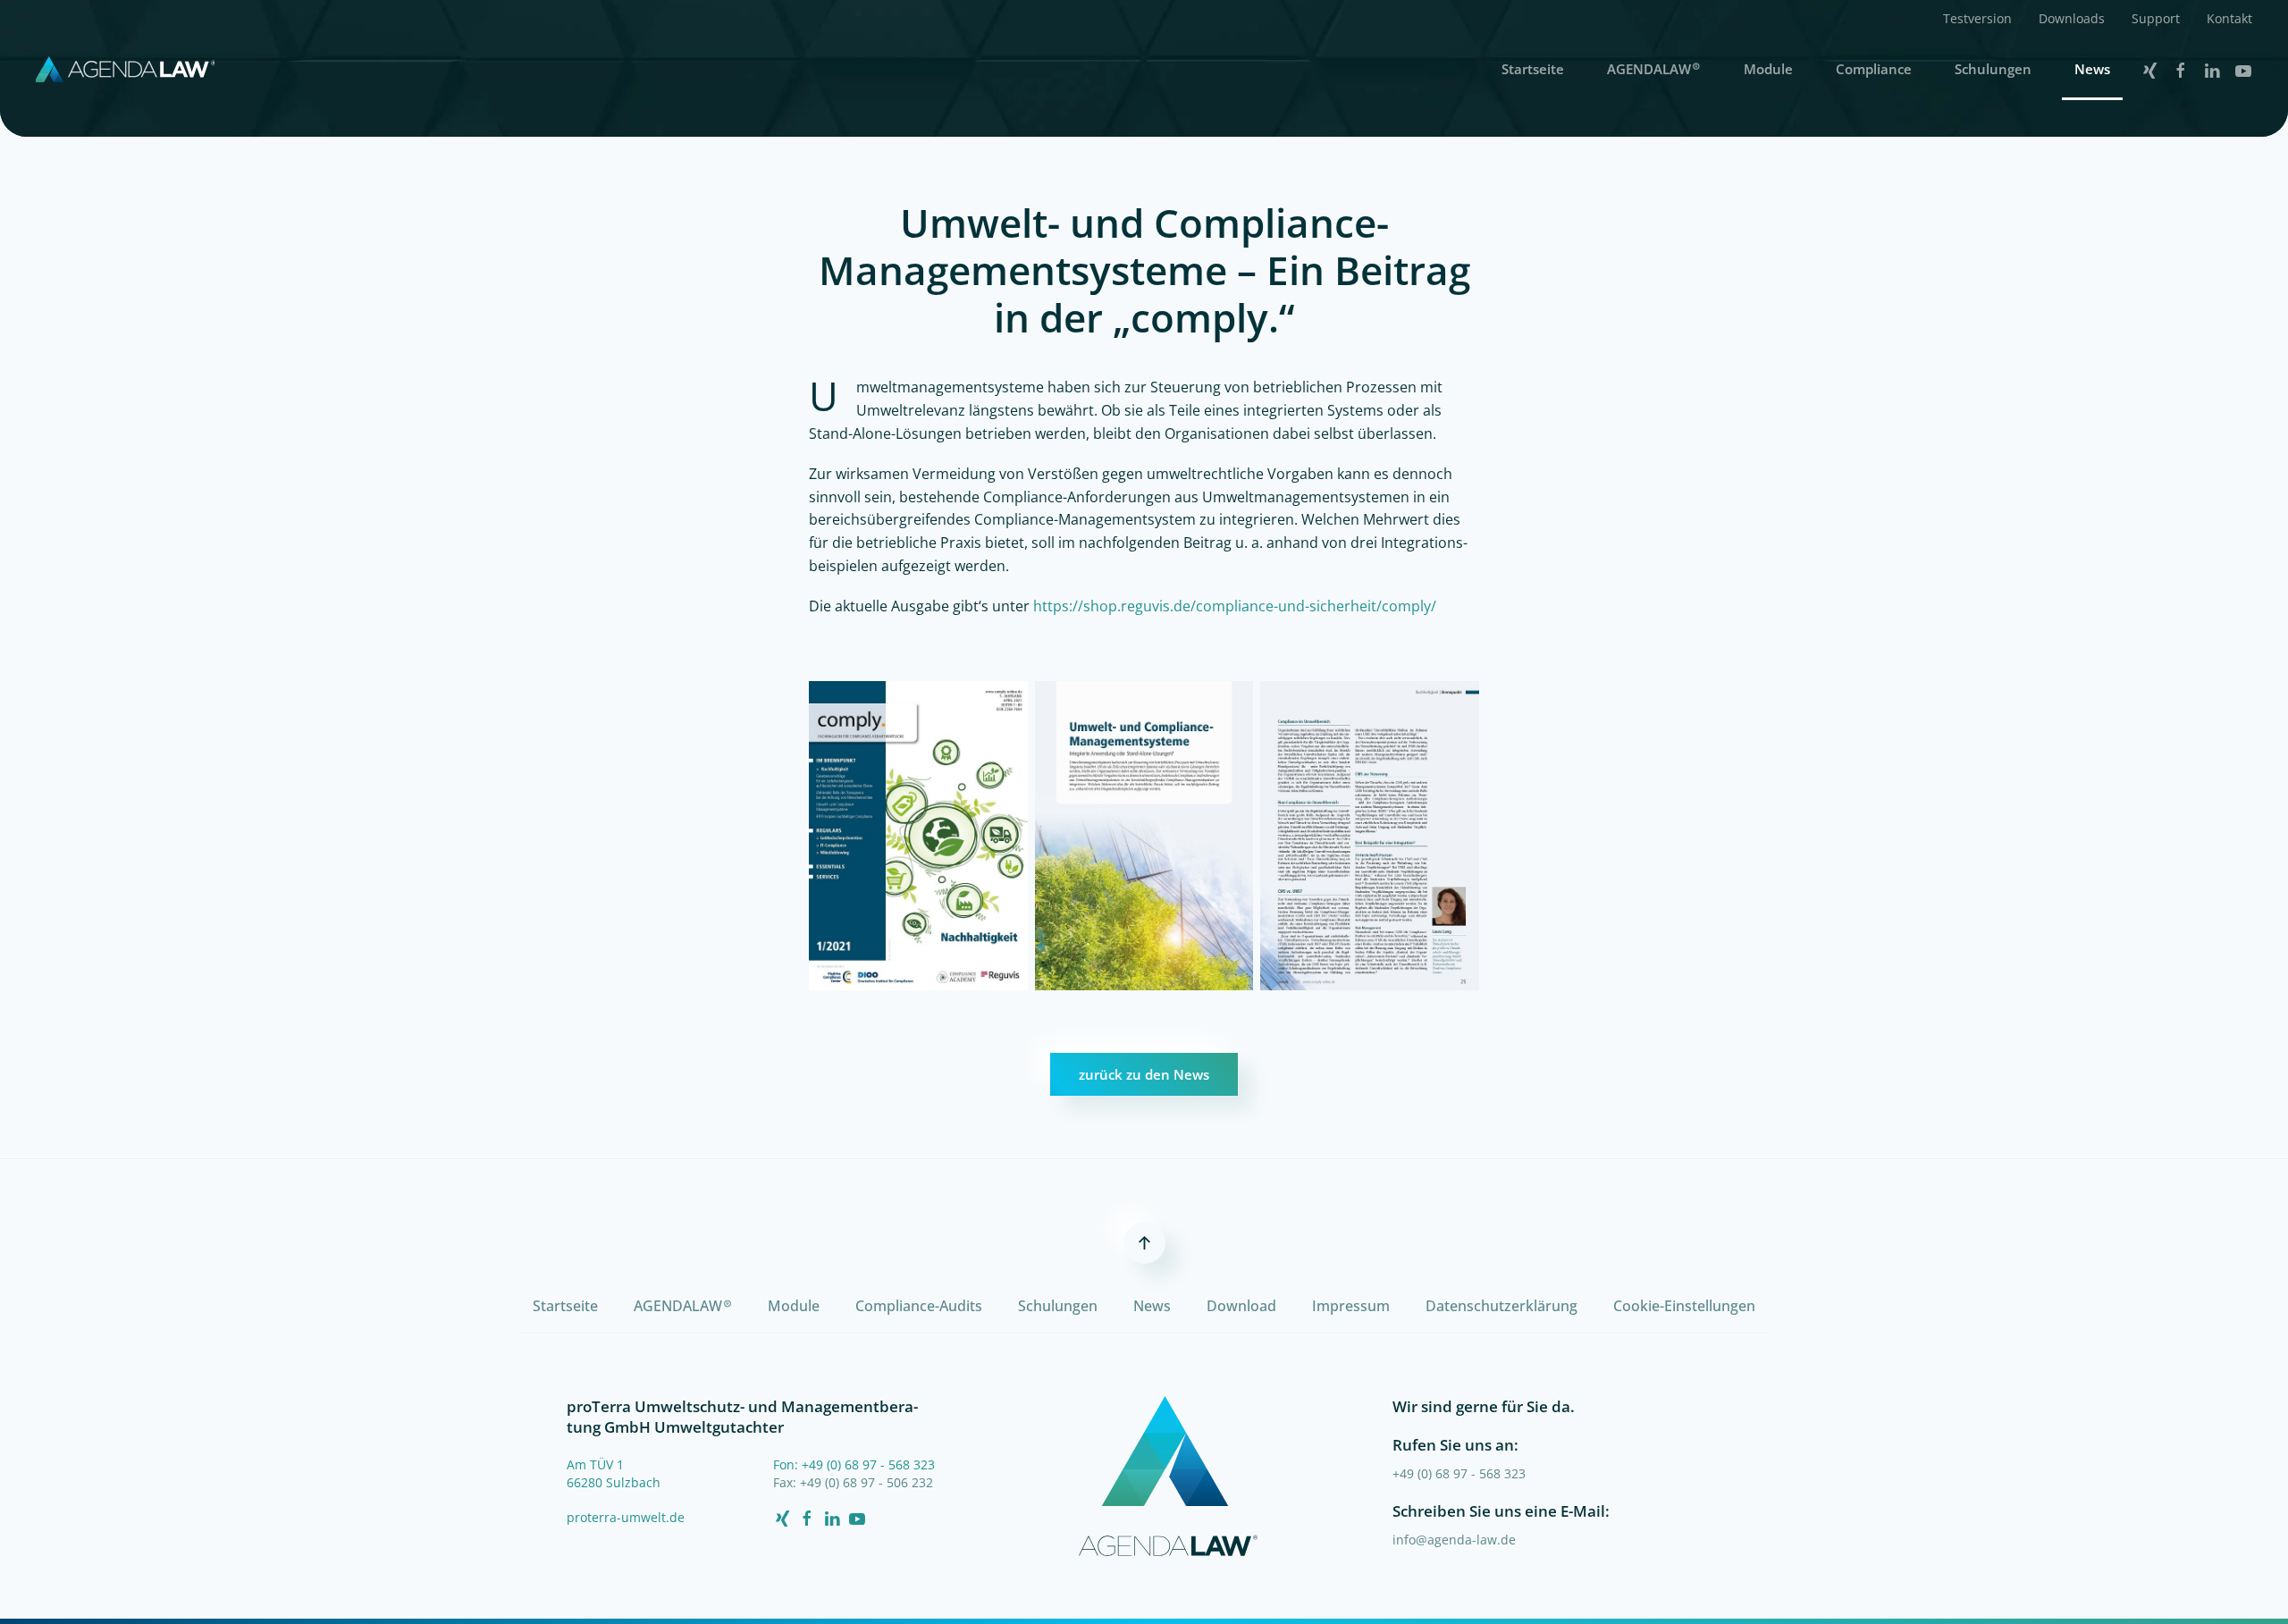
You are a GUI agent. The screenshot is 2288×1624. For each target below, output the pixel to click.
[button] (1977, 18)
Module (1768, 69)
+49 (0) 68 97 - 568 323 (1459, 1473)
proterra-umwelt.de (626, 1517)
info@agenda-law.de (1454, 1540)
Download (1241, 1306)
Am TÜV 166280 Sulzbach (614, 1473)
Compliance (1874, 69)
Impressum (1351, 1306)
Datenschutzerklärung (1501, 1306)
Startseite (1533, 69)
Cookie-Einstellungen (1684, 1306)
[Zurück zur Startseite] (125, 69)
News (2092, 69)
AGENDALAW (1654, 68)
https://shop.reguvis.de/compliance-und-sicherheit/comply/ (1235, 606)
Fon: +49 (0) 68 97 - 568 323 (854, 1464)
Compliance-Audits (919, 1306)
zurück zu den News (1144, 1074)
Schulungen (1993, 69)
